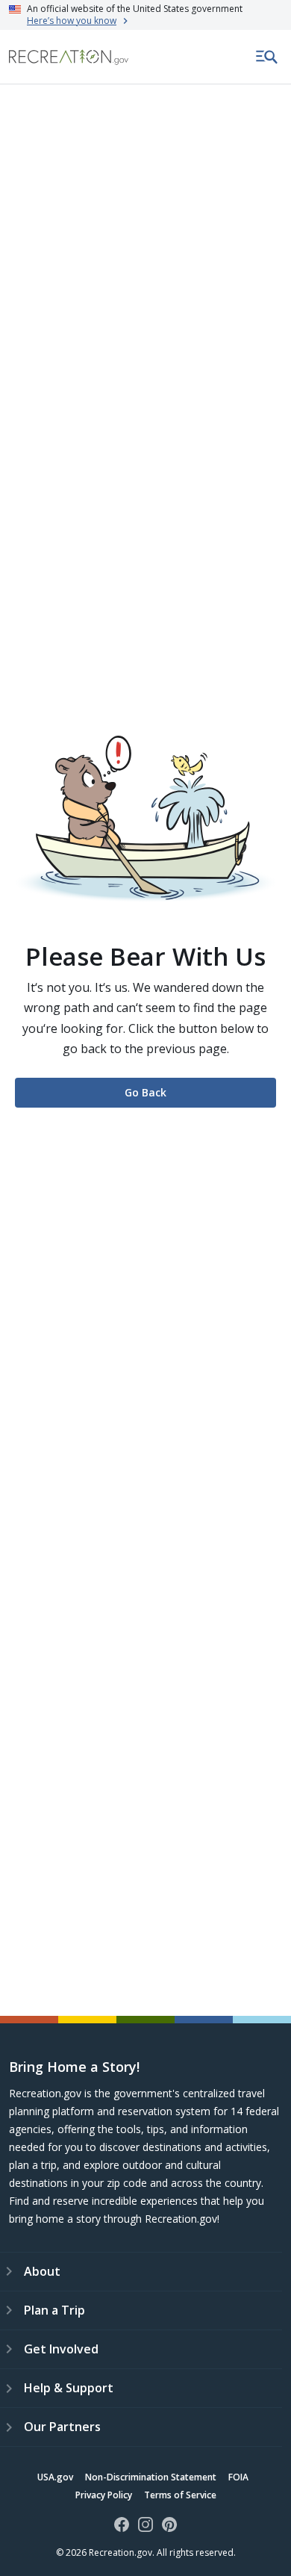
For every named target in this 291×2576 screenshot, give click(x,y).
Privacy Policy (104, 2495)
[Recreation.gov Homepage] (69, 57)
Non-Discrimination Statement (151, 2477)
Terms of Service (180, 2495)
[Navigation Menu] (267, 57)
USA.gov (55, 2477)
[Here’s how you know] (145, 15)
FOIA (238, 2477)
